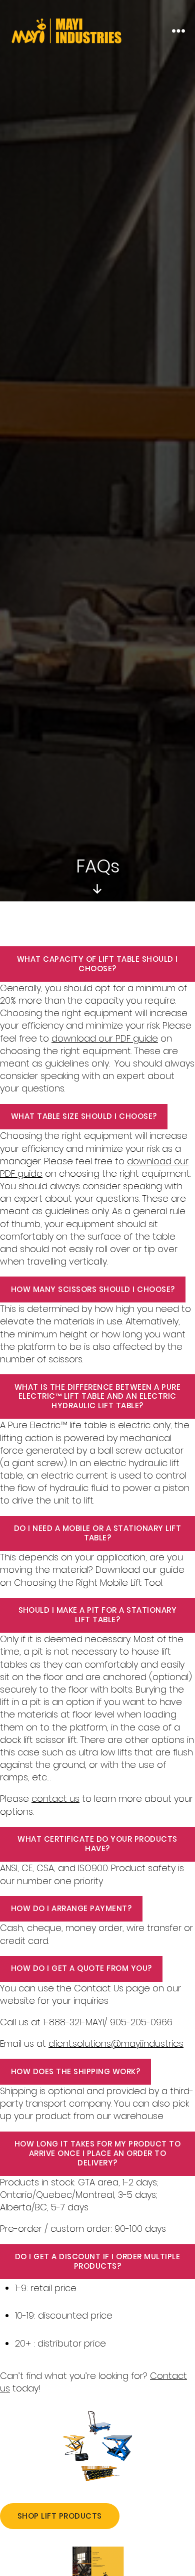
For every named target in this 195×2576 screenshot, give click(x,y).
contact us (55, 1799)
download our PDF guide (105, 1038)
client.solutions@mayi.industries (116, 2043)
